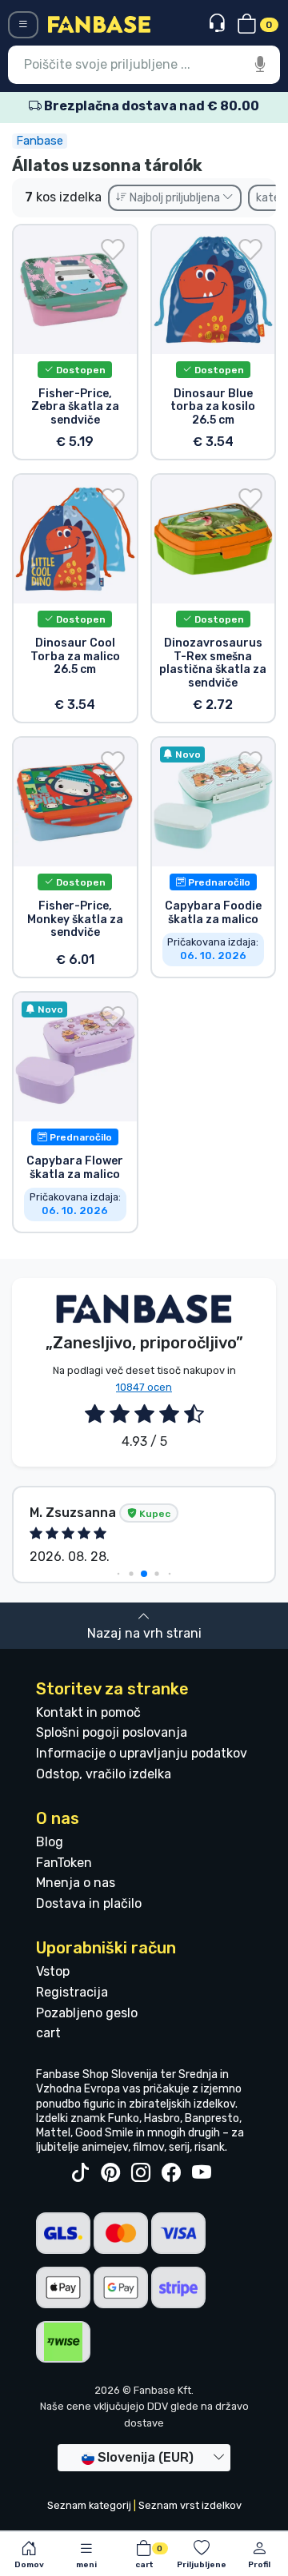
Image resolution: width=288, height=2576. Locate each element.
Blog (50, 1842)
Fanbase (40, 141)
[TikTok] (80, 2173)
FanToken (64, 1863)
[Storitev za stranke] (219, 24)
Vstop (53, 1971)
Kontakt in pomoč (88, 1712)
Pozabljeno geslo (87, 2013)
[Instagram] (141, 2173)
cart (48, 2033)
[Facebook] (171, 2173)
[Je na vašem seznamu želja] (113, 249)
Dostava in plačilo (89, 1903)
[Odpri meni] (23, 25)
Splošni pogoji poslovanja (112, 1732)
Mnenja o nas (76, 1883)
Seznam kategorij (89, 2505)
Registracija (72, 1992)
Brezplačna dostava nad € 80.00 (150, 106)
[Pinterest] (110, 2173)
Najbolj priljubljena (175, 198)
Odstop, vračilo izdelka (104, 1774)
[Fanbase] (99, 24)
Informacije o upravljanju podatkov (142, 1753)
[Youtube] (202, 2173)
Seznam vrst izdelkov (190, 2505)
